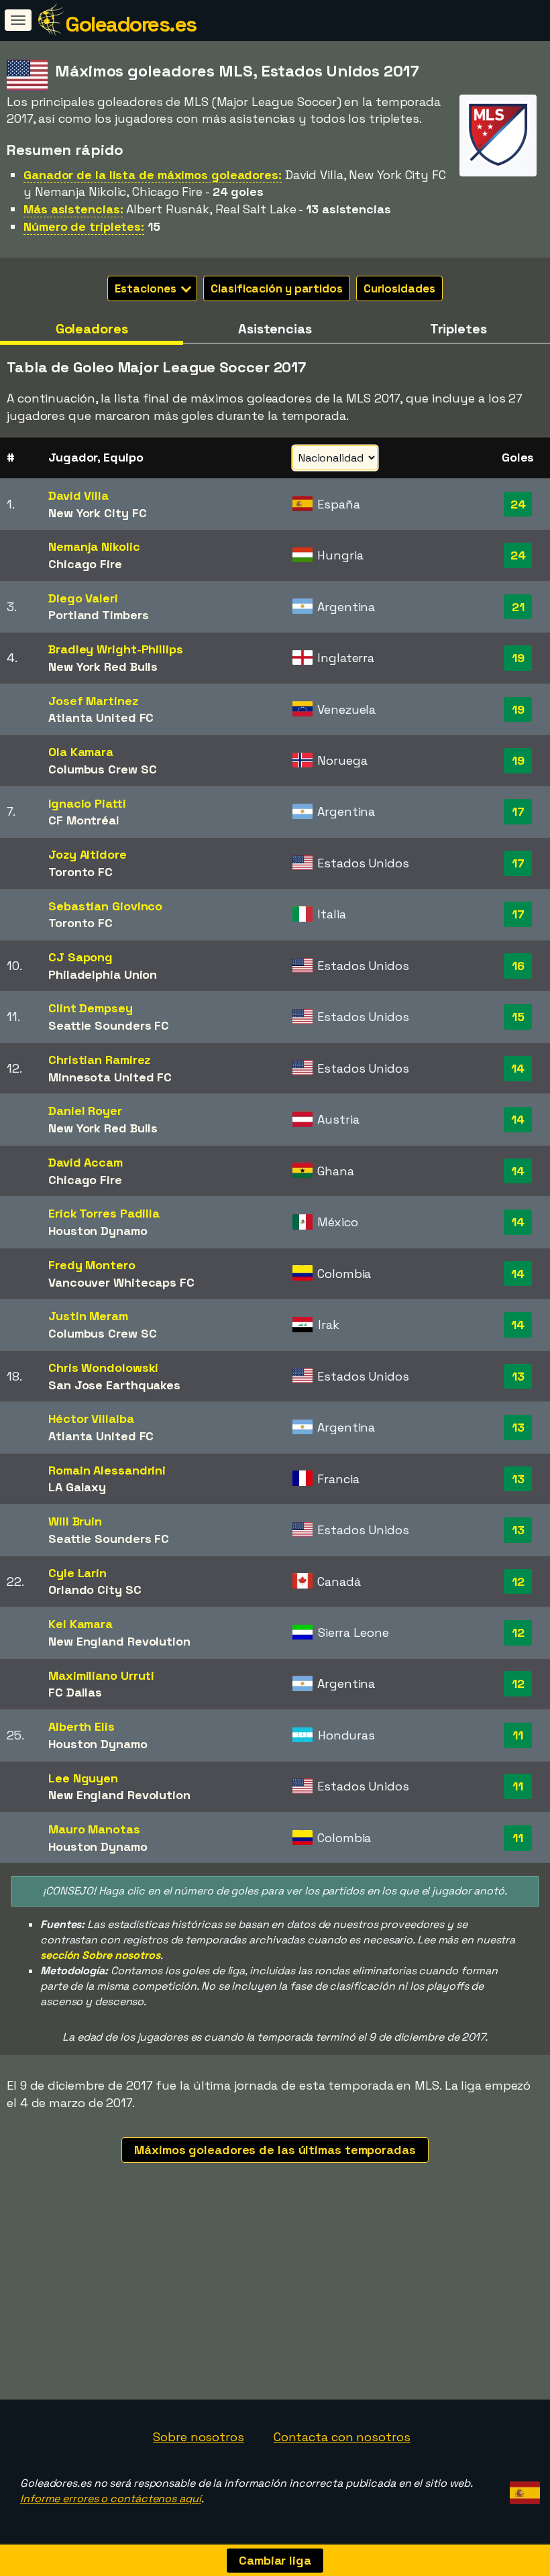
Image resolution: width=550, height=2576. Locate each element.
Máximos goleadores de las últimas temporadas (275, 2150)
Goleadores (92, 329)
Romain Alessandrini (107, 1470)
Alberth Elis (81, 1726)
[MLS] (498, 164)
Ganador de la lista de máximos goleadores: (153, 175)
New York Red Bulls (103, 666)
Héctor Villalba (91, 1418)
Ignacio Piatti (87, 803)
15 (518, 1017)
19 (518, 658)
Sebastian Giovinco (105, 906)
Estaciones (147, 288)
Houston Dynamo (98, 1231)
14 (518, 1068)
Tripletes (458, 329)
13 (518, 1376)
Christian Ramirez (99, 1060)
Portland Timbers (98, 615)
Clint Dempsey (91, 1008)
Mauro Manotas (94, 1829)
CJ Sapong (80, 957)
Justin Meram (88, 1316)
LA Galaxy (77, 1487)
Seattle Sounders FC (109, 1025)
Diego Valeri (83, 598)
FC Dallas (75, 1692)
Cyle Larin (77, 1573)
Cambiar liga (275, 2560)
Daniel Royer (85, 1111)
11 (518, 1735)
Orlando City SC (95, 1590)
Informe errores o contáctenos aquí (111, 2499)
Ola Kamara (81, 752)
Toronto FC (80, 872)
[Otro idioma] (523, 2488)
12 (518, 1581)
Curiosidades (399, 288)
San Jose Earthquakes (114, 1385)
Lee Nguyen (83, 1778)
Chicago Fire (85, 564)
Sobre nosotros (199, 2437)
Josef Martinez (93, 701)
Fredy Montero (92, 1265)
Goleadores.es (131, 24)
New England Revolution (119, 1641)
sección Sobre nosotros (100, 1955)
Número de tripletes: (84, 226)
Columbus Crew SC (102, 769)
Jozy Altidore (88, 854)
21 (518, 607)
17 (518, 811)
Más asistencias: (73, 209)
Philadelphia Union (103, 974)
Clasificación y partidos (277, 288)
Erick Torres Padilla (104, 1213)
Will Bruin (75, 1521)
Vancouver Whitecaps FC (121, 1282)
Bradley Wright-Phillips (116, 649)
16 (518, 966)
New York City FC (97, 513)
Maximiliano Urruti (101, 1675)
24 (518, 504)
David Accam (86, 1162)
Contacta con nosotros (342, 2437)
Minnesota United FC (110, 1077)
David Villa (78, 495)
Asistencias (275, 329)
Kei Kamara (80, 1624)
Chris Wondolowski (103, 1367)
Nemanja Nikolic (94, 546)
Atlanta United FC (101, 717)
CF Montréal (84, 820)
